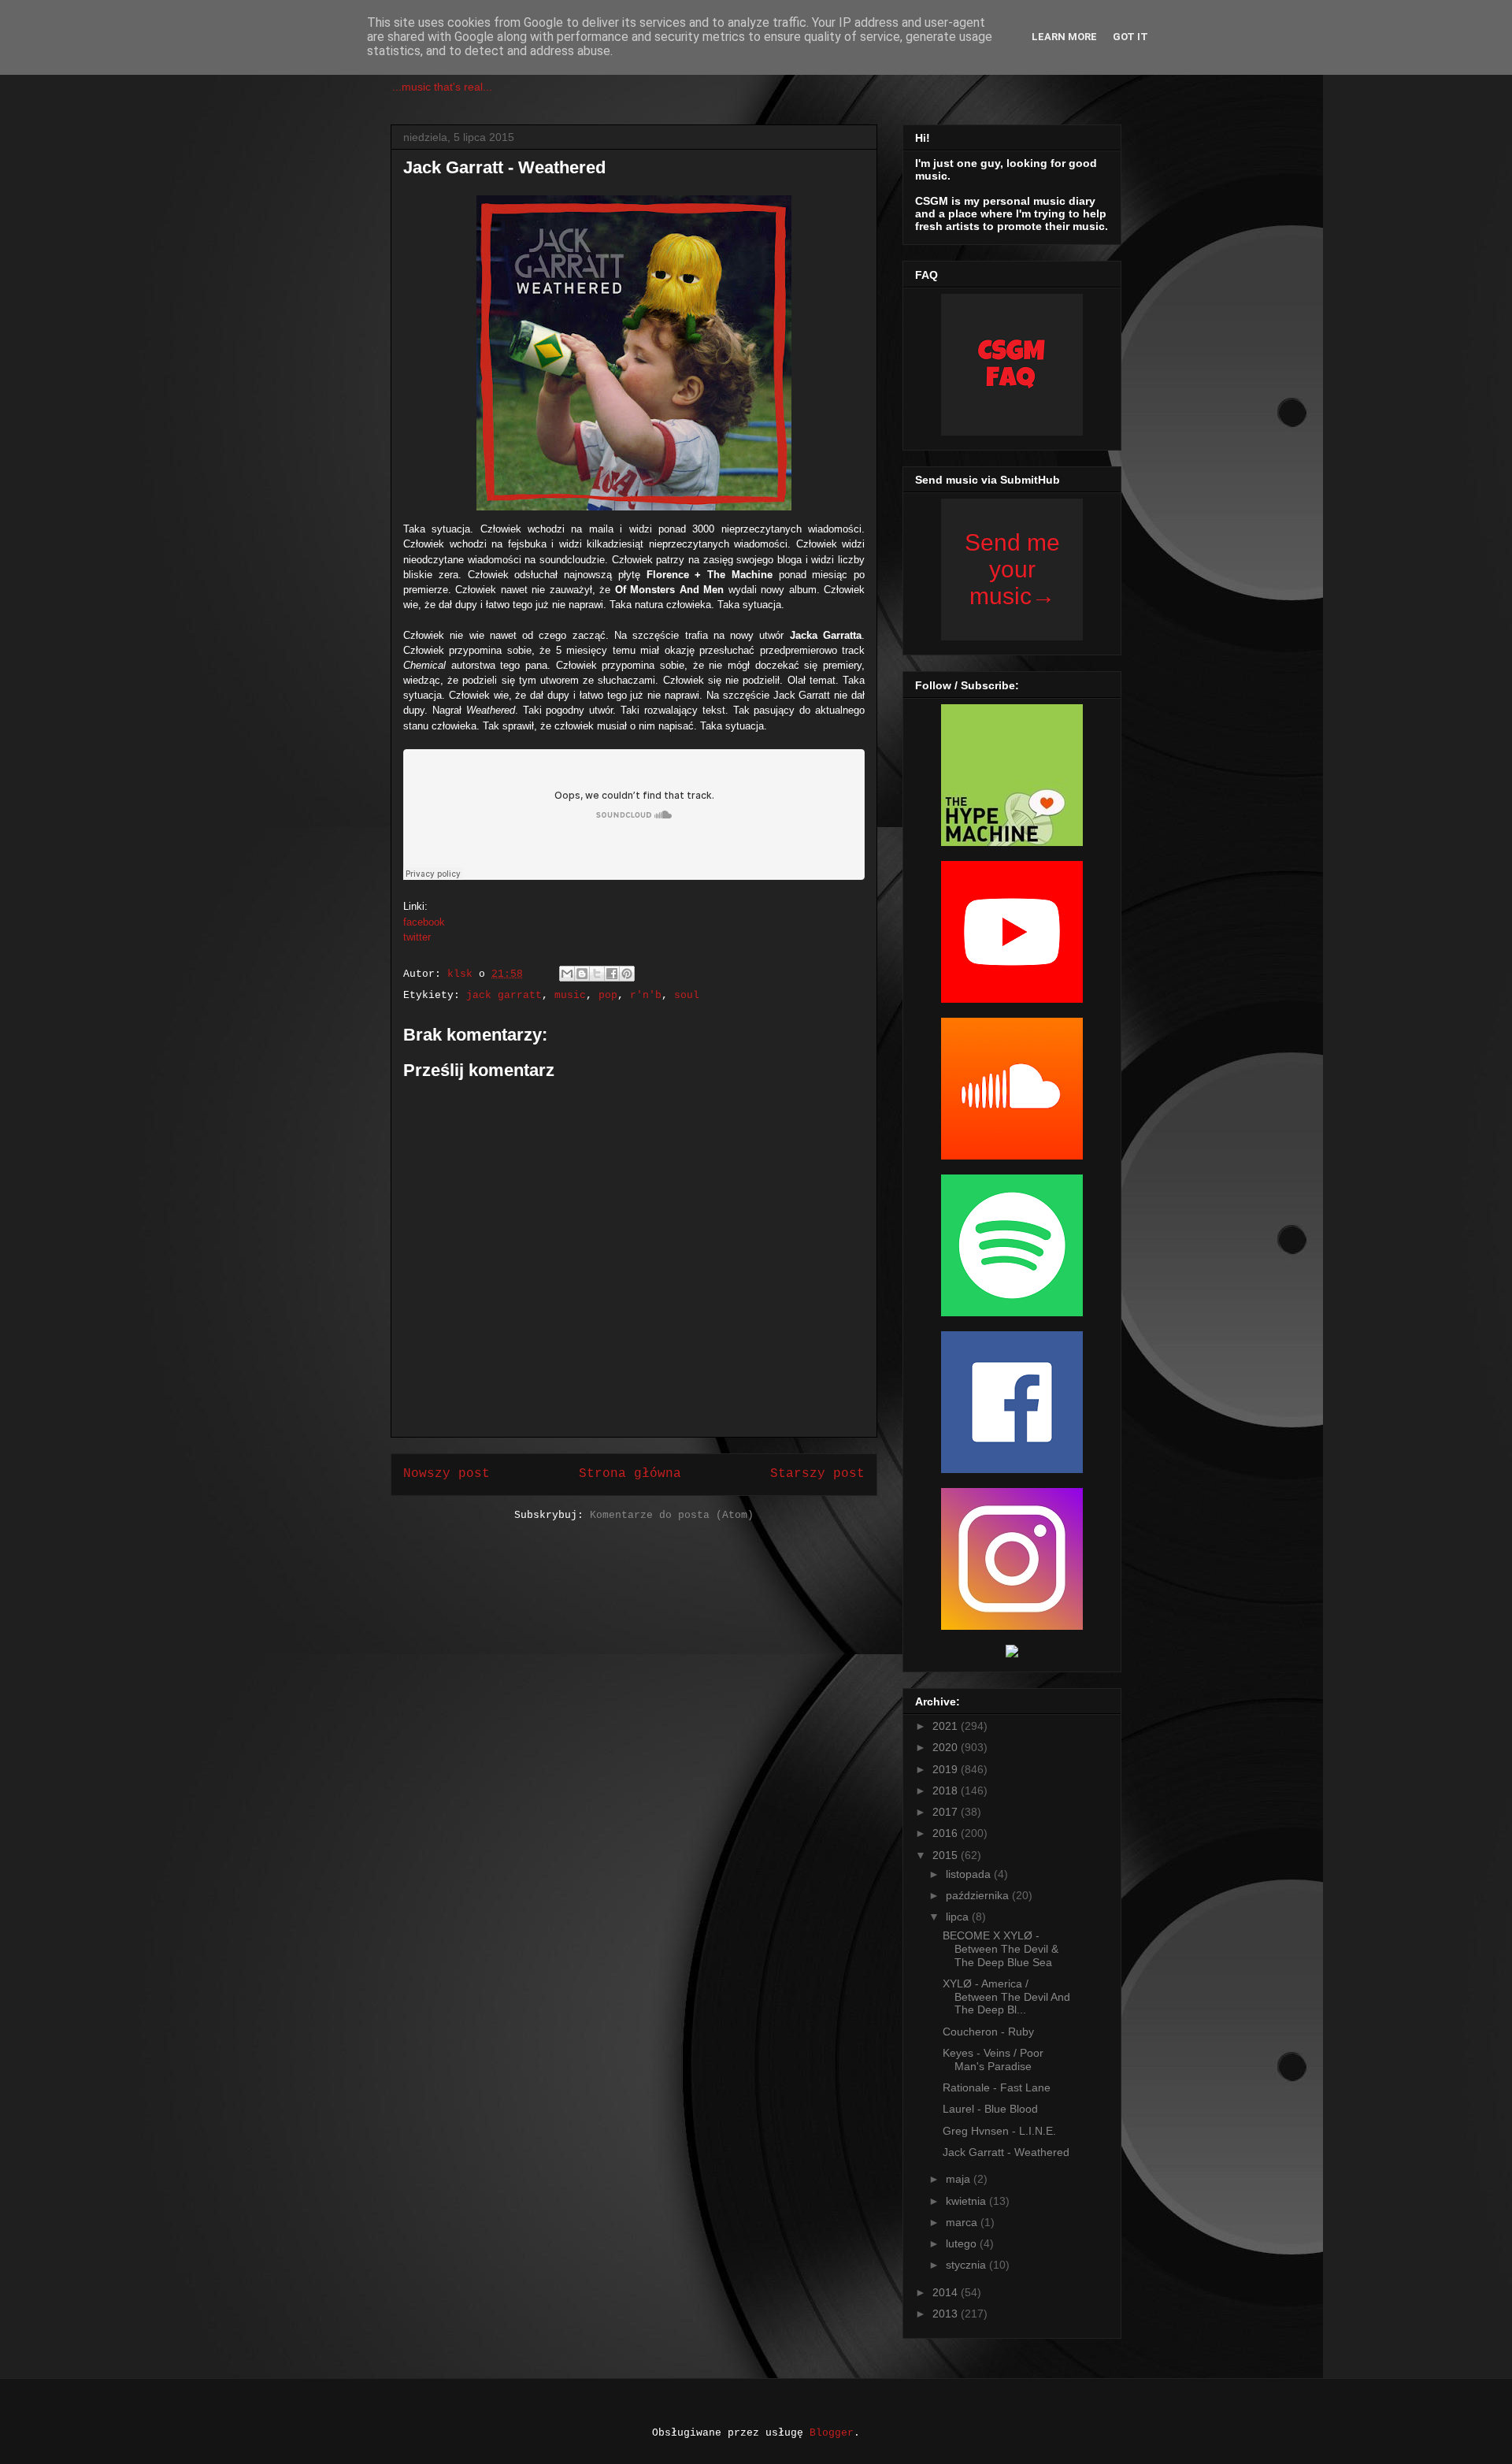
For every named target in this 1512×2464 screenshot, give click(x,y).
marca (963, 2222)
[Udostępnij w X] (597, 974)
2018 (947, 1790)
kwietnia (967, 2201)
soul (687, 995)
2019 (947, 1769)
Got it (1130, 37)
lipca (959, 1917)
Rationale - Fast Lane (997, 2087)
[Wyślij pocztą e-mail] (567, 974)
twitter (417, 937)
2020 (947, 1747)
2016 (947, 1833)
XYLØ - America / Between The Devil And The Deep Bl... (1006, 1997)
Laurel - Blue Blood (990, 2109)
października (979, 1895)
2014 (947, 2292)
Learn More (1064, 37)
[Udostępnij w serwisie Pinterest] (627, 974)
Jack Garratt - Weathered (1006, 2152)
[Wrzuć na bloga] (582, 974)
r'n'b (646, 995)
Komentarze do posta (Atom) (672, 1515)
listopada (970, 1874)
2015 (947, 1855)
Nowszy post (447, 1474)
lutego (963, 2243)
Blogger (832, 2433)
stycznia (967, 2265)
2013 (947, 2314)
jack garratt (504, 995)
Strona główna (630, 1474)
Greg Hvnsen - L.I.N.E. (999, 2131)
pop (608, 995)
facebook (424, 922)
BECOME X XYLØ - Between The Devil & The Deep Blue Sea (1001, 1949)
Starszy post (817, 1474)
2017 (947, 1812)
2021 (947, 1726)
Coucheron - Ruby (988, 2032)
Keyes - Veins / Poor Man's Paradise (993, 2060)
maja (960, 2179)
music (570, 995)
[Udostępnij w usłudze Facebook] (612, 974)
